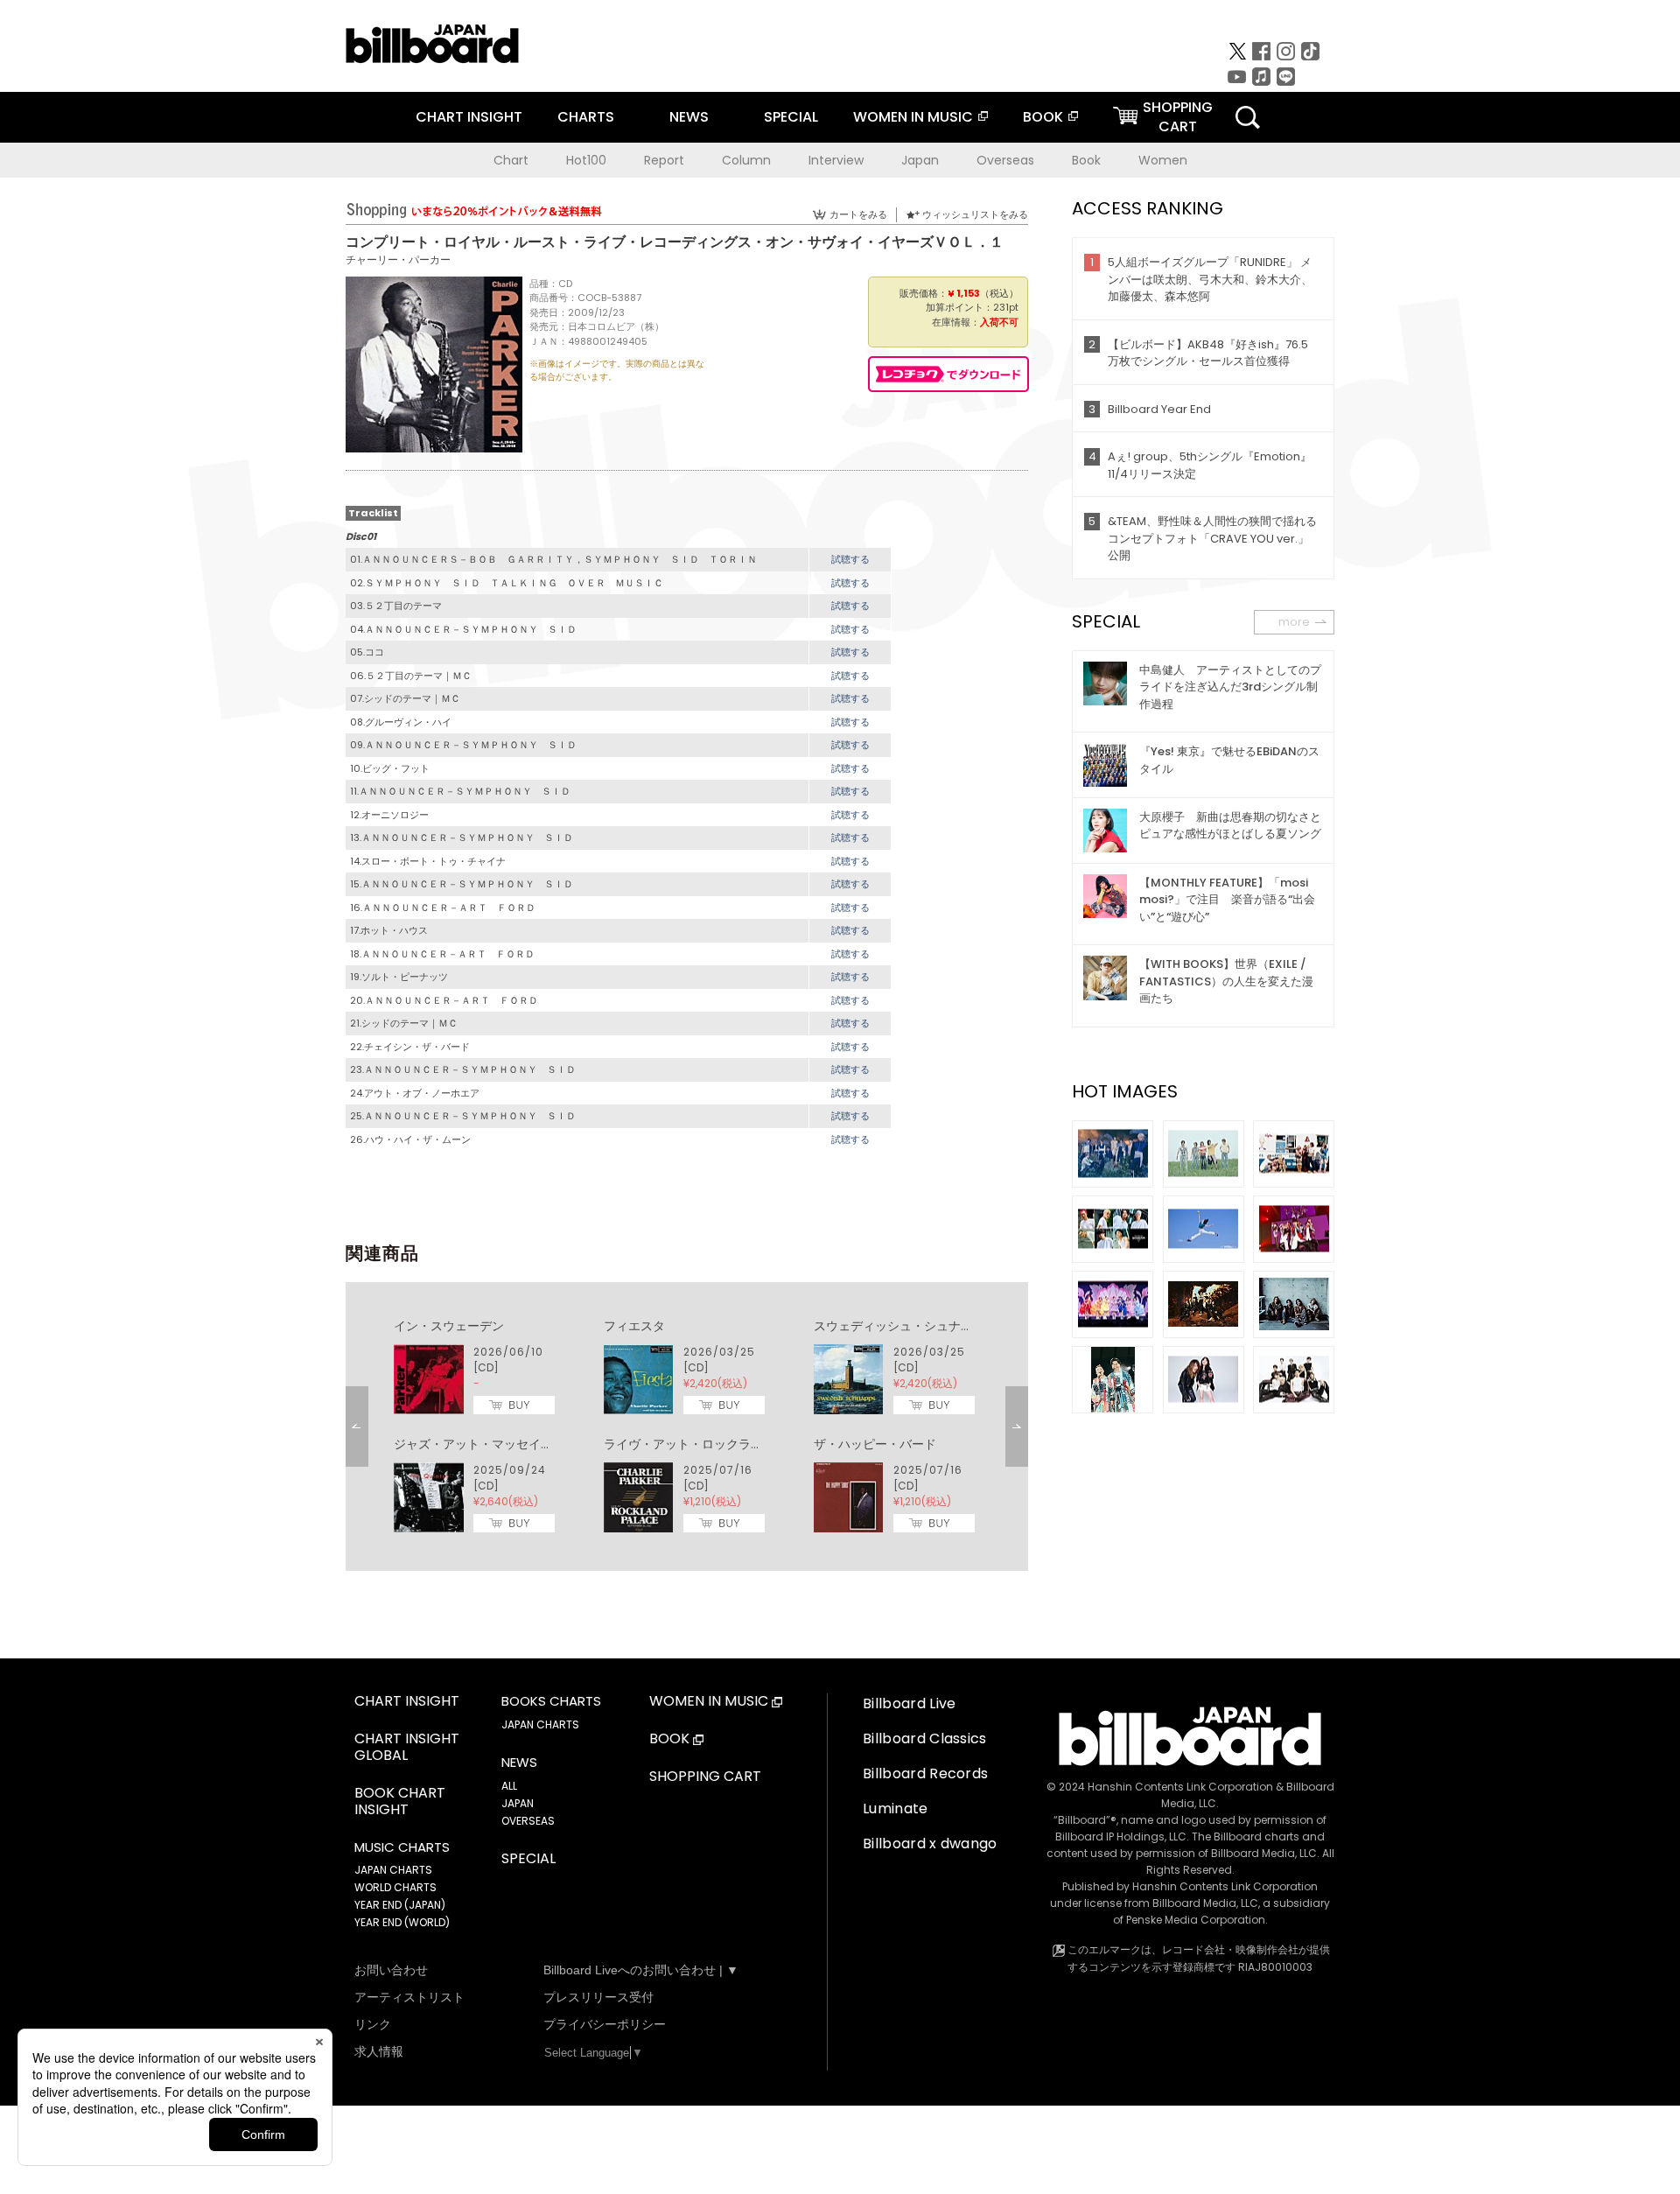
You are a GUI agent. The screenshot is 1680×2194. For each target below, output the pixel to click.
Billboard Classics (925, 1738)
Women (1163, 160)
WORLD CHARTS (395, 1887)
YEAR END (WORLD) (402, 1922)
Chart (511, 160)
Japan (920, 160)
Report (664, 160)
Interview (836, 160)
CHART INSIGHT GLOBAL (407, 1748)
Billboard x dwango (930, 1844)
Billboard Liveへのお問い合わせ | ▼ (641, 1970)
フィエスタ (634, 1326)
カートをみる (858, 214)
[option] (687, 1426)
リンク (373, 2024)
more (1294, 622)
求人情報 (379, 2051)
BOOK (1043, 117)
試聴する (850, 559)
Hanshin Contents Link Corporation (1180, 1787)
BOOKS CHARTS (551, 1701)
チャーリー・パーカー (398, 259)
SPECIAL (791, 117)
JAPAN (518, 1803)
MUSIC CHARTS (402, 1847)
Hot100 (586, 160)
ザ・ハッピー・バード (875, 1444)
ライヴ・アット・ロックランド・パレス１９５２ (738, 1444)
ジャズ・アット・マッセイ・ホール (492, 1444)
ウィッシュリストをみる (975, 214)
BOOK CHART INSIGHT (400, 1802)
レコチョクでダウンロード (948, 374)
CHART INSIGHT (469, 117)
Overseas (1005, 160)
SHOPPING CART (705, 1777)
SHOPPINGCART (1178, 117)
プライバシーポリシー (605, 2024)
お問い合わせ (391, 1970)
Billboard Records (925, 1773)
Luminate (896, 1808)
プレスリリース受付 (598, 1997)
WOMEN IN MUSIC (913, 117)
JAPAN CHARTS (393, 1870)
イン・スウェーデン (449, 1326)
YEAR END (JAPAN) (400, 1905)
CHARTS (586, 117)
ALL (509, 1786)
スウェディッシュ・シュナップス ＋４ (924, 1326)
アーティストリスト (409, 1997)
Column (746, 160)
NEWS (689, 117)
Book (1086, 160)
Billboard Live (909, 1703)
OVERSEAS (528, 1821)
